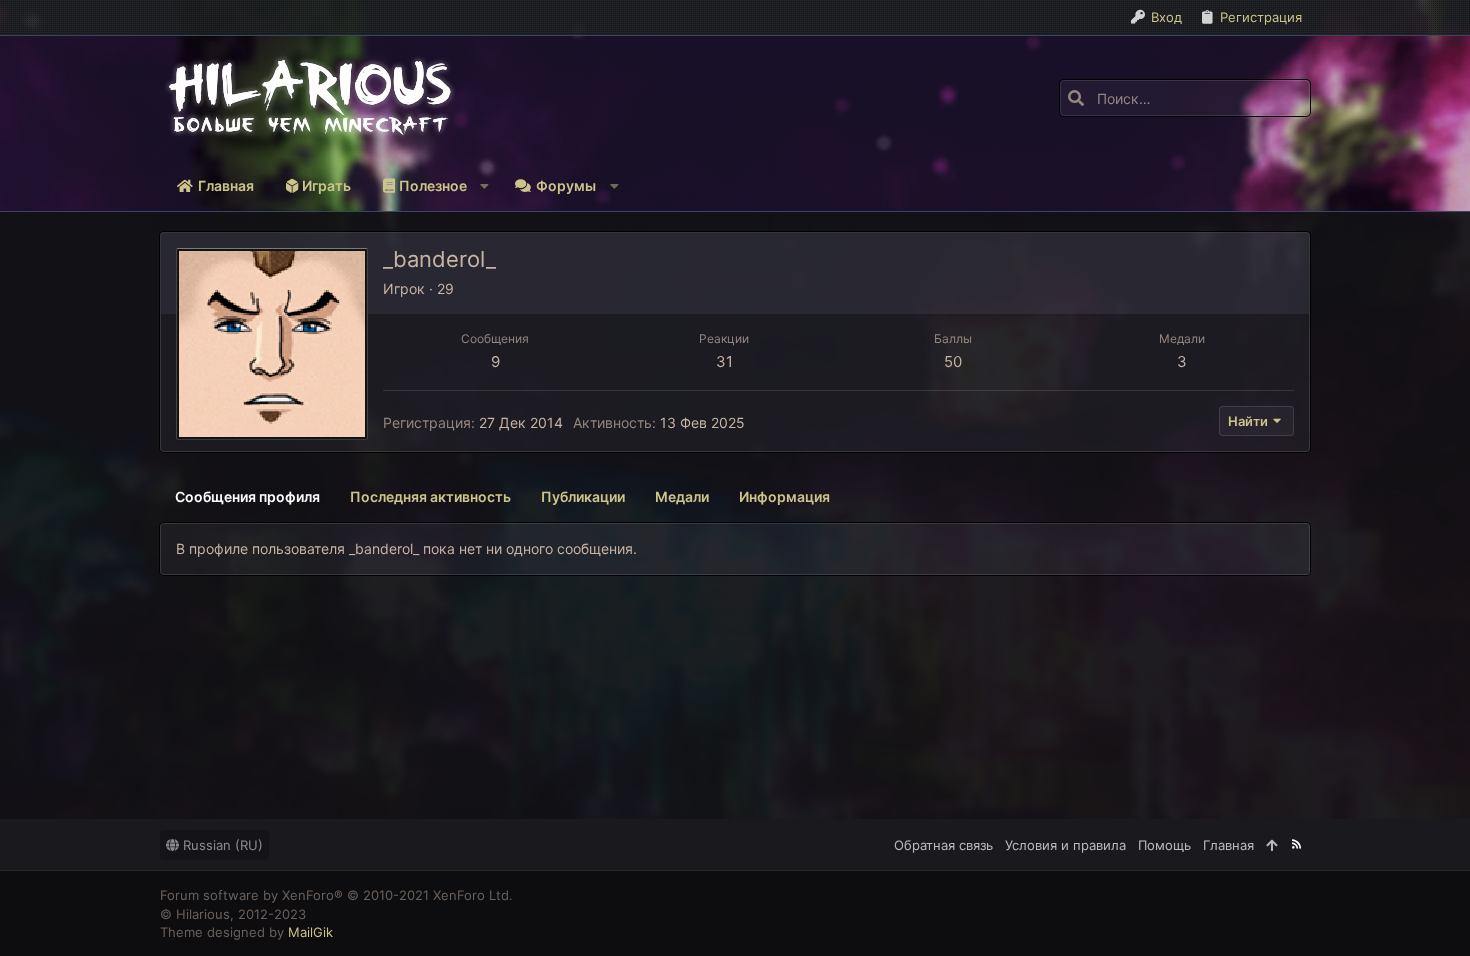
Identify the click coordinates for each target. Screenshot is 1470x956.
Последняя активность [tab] (430, 496)
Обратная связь (943, 845)
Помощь (1164, 845)
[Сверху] (1271, 845)
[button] (432, 186)
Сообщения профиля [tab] (247, 496)
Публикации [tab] (583, 496)
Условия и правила (1065, 845)
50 (953, 361)
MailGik (310, 932)
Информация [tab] (784, 496)
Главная (1228, 845)
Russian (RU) (221, 845)
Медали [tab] (682, 496)
